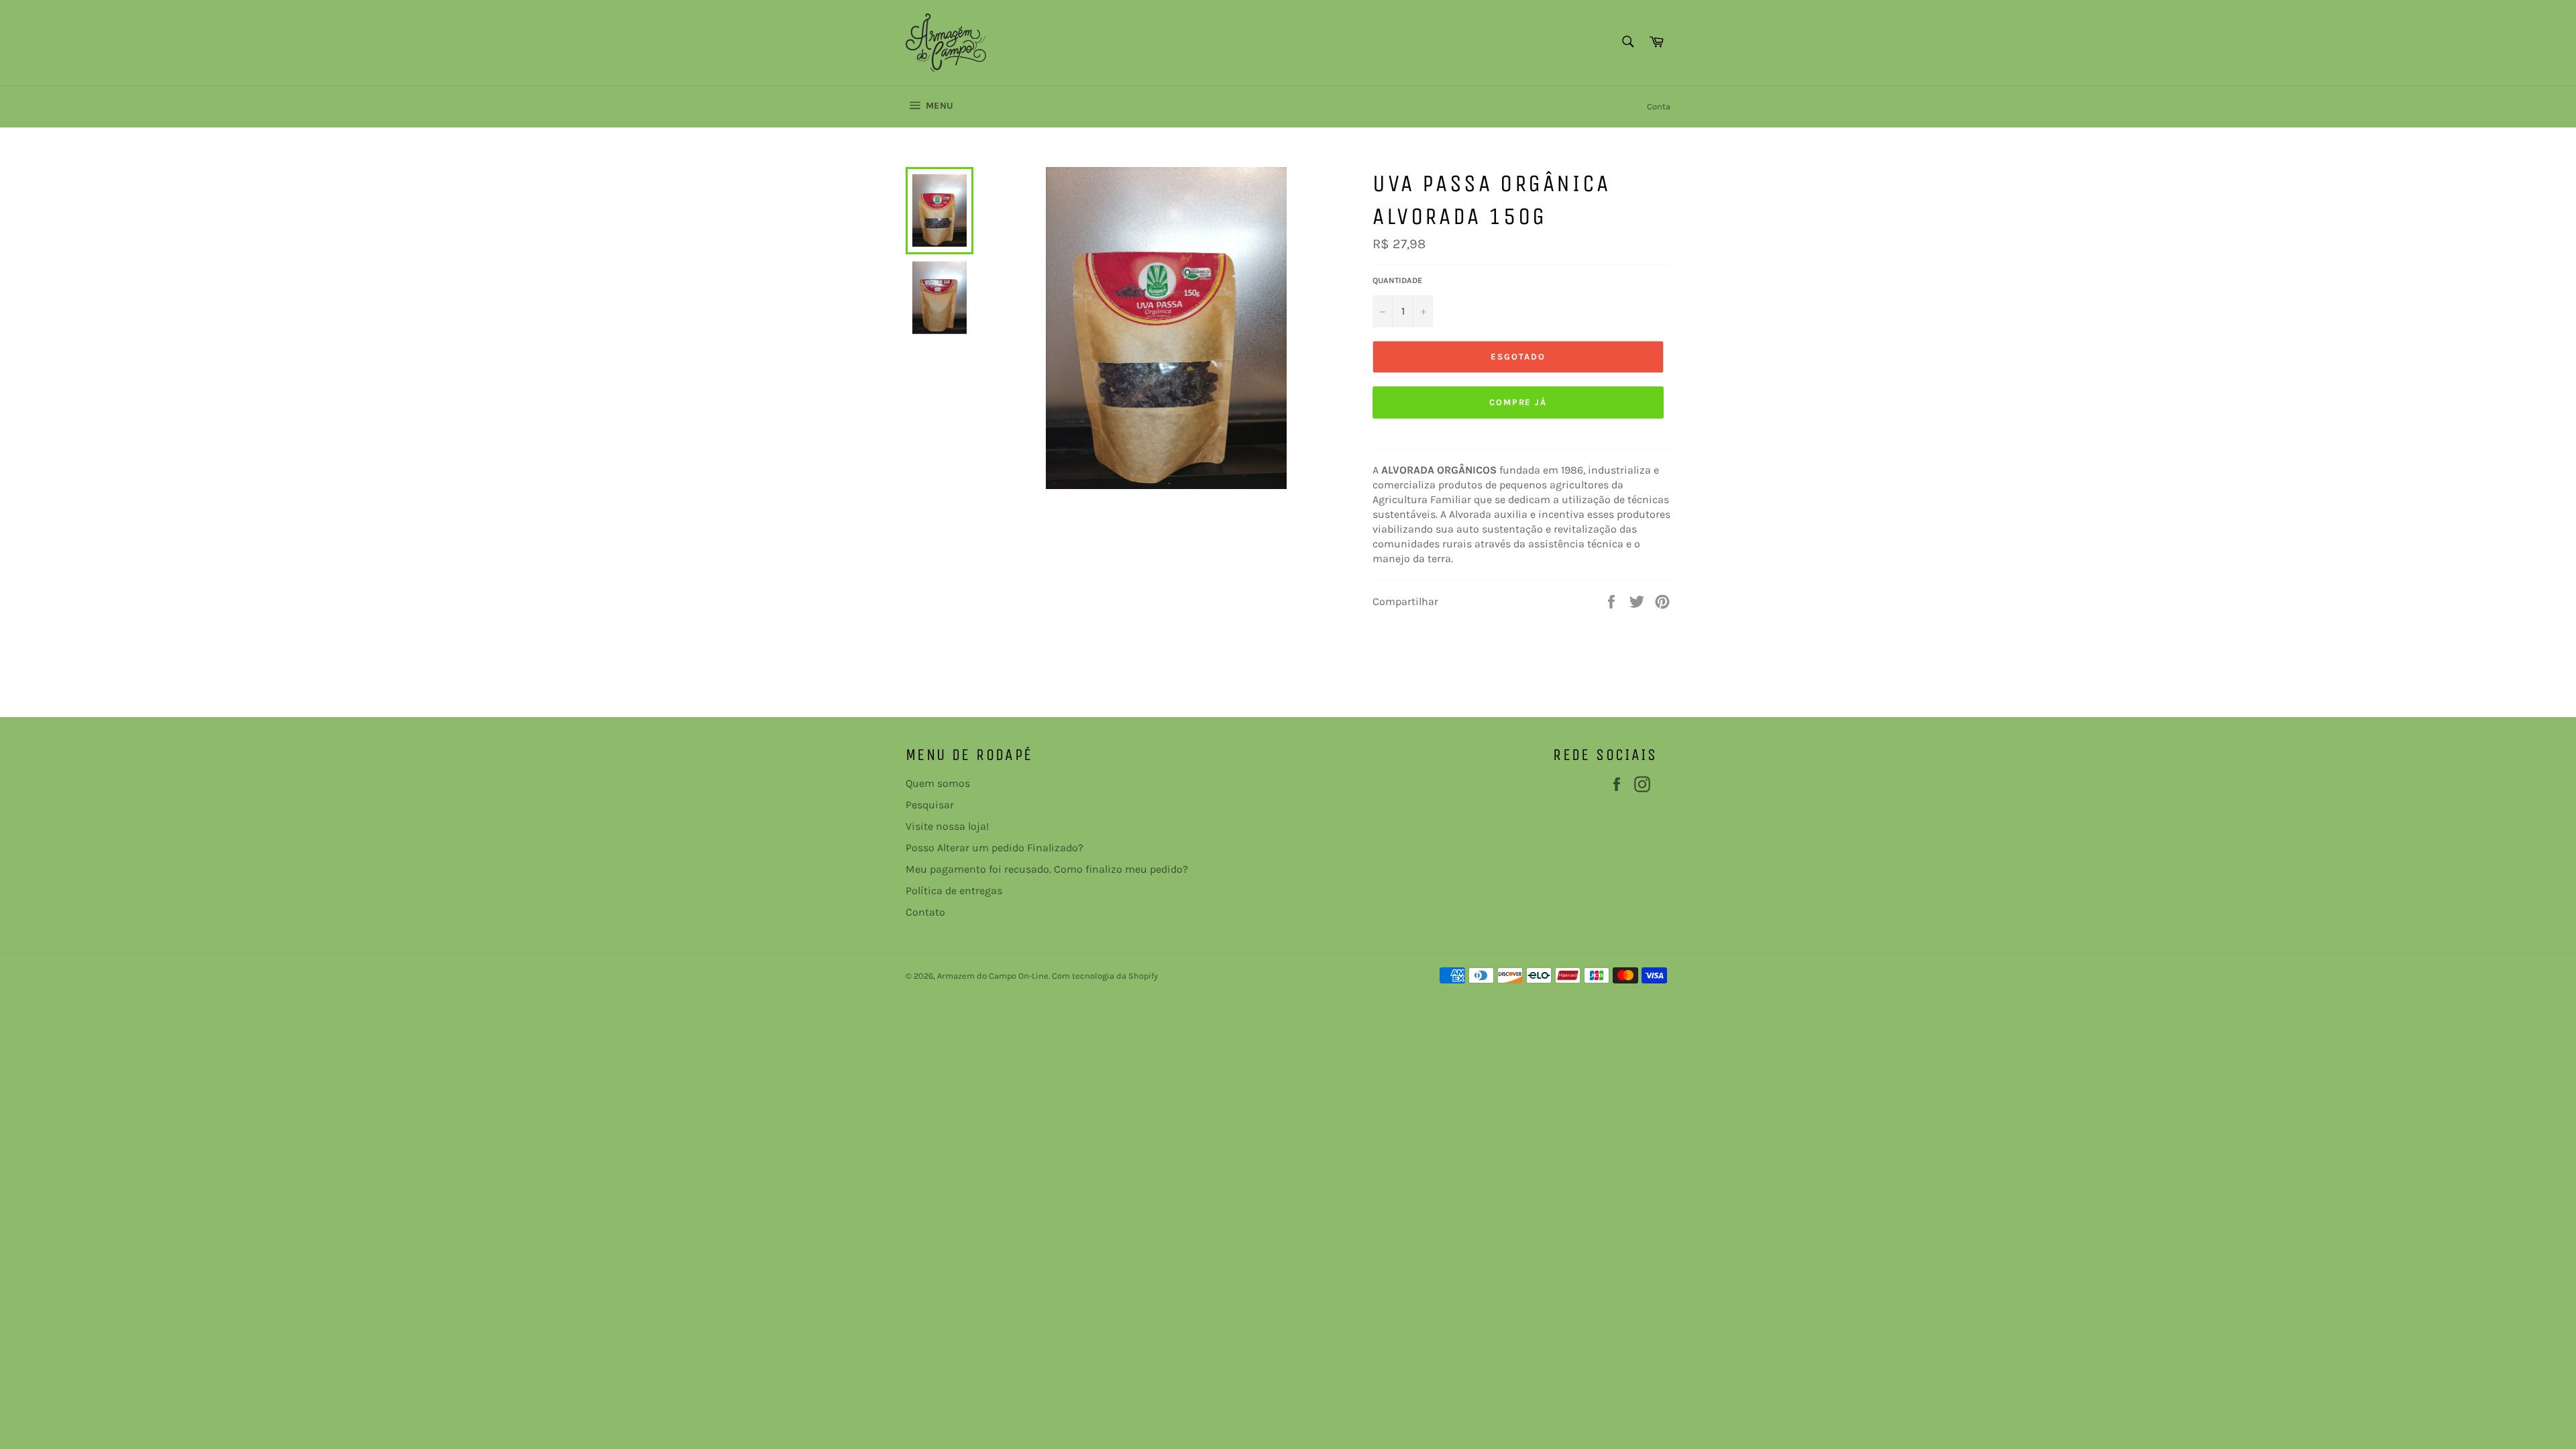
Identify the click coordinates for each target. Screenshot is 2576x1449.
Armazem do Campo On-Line (993, 976)
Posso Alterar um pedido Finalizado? (995, 848)
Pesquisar (930, 805)
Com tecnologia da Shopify (1105, 976)
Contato (925, 912)
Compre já (1518, 402)
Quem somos (938, 783)
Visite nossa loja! (947, 826)
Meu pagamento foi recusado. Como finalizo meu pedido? (1047, 869)
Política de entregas (954, 891)
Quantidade (1397, 280)
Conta (1659, 106)
